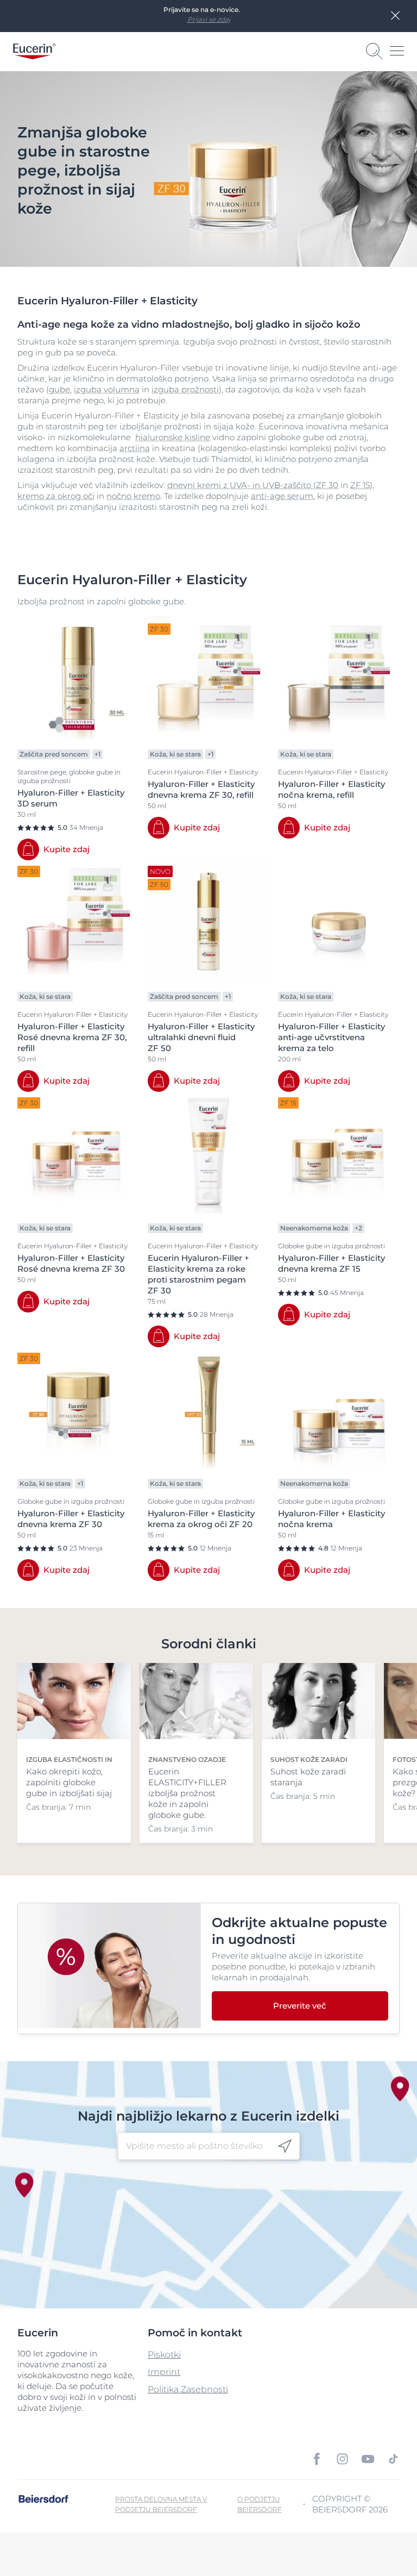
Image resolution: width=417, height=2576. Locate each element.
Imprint (164, 2372)
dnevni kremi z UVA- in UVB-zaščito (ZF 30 (253, 485)
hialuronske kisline (173, 437)
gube (59, 389)
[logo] (34, 51)
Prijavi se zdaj (209, 19)
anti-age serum (282, 496)
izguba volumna (107, 389)
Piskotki (164, 2355)
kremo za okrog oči (56, 496)
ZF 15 (360, 485)
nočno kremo (133, 496)
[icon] (285, 2146)
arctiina (135, 448)
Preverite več (300, 2006)
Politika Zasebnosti (188, 2389)
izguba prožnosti (185, 389)
